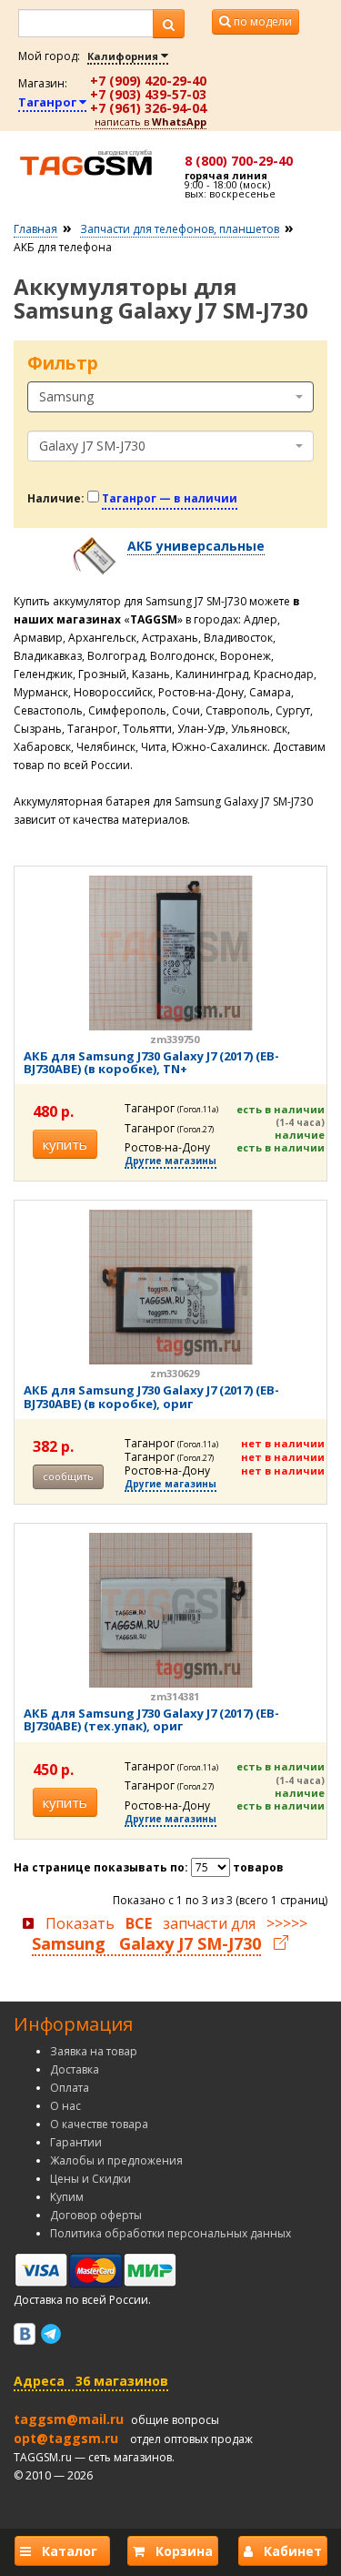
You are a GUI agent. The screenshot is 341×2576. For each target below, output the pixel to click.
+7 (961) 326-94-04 (148, 108)
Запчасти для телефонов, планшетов (180, 229)
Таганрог (49, 102)
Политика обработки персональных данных (170, 2233)
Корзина (179, 2551)
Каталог (68, 2551)
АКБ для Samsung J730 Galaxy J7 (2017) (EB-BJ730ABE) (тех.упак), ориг (151, 1719)
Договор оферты (96, 2215)
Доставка (75, 2069)
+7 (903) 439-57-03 (148, 94)
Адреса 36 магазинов (91, 2381)
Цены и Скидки (90, 2179)
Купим (67, 2197)
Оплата (70, 2088)
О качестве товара (99, 2124)
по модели (261, 21)
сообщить (68, 1476)
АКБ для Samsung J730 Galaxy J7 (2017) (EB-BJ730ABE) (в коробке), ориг (151, 1396)
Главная (35, 229)
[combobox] (170, 397)
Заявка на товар (94, 2051)
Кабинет (287, 2551)
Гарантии (76, 2142)
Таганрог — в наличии (170, 498)
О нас (65, 2106)
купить (65, 1144)
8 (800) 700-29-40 (239, 161)
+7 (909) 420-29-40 (148, 81)
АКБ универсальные (196, 546)
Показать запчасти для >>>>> (170, 1934)
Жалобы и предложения (116, 2160)
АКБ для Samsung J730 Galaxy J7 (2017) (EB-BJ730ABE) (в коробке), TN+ (151, 1062)
